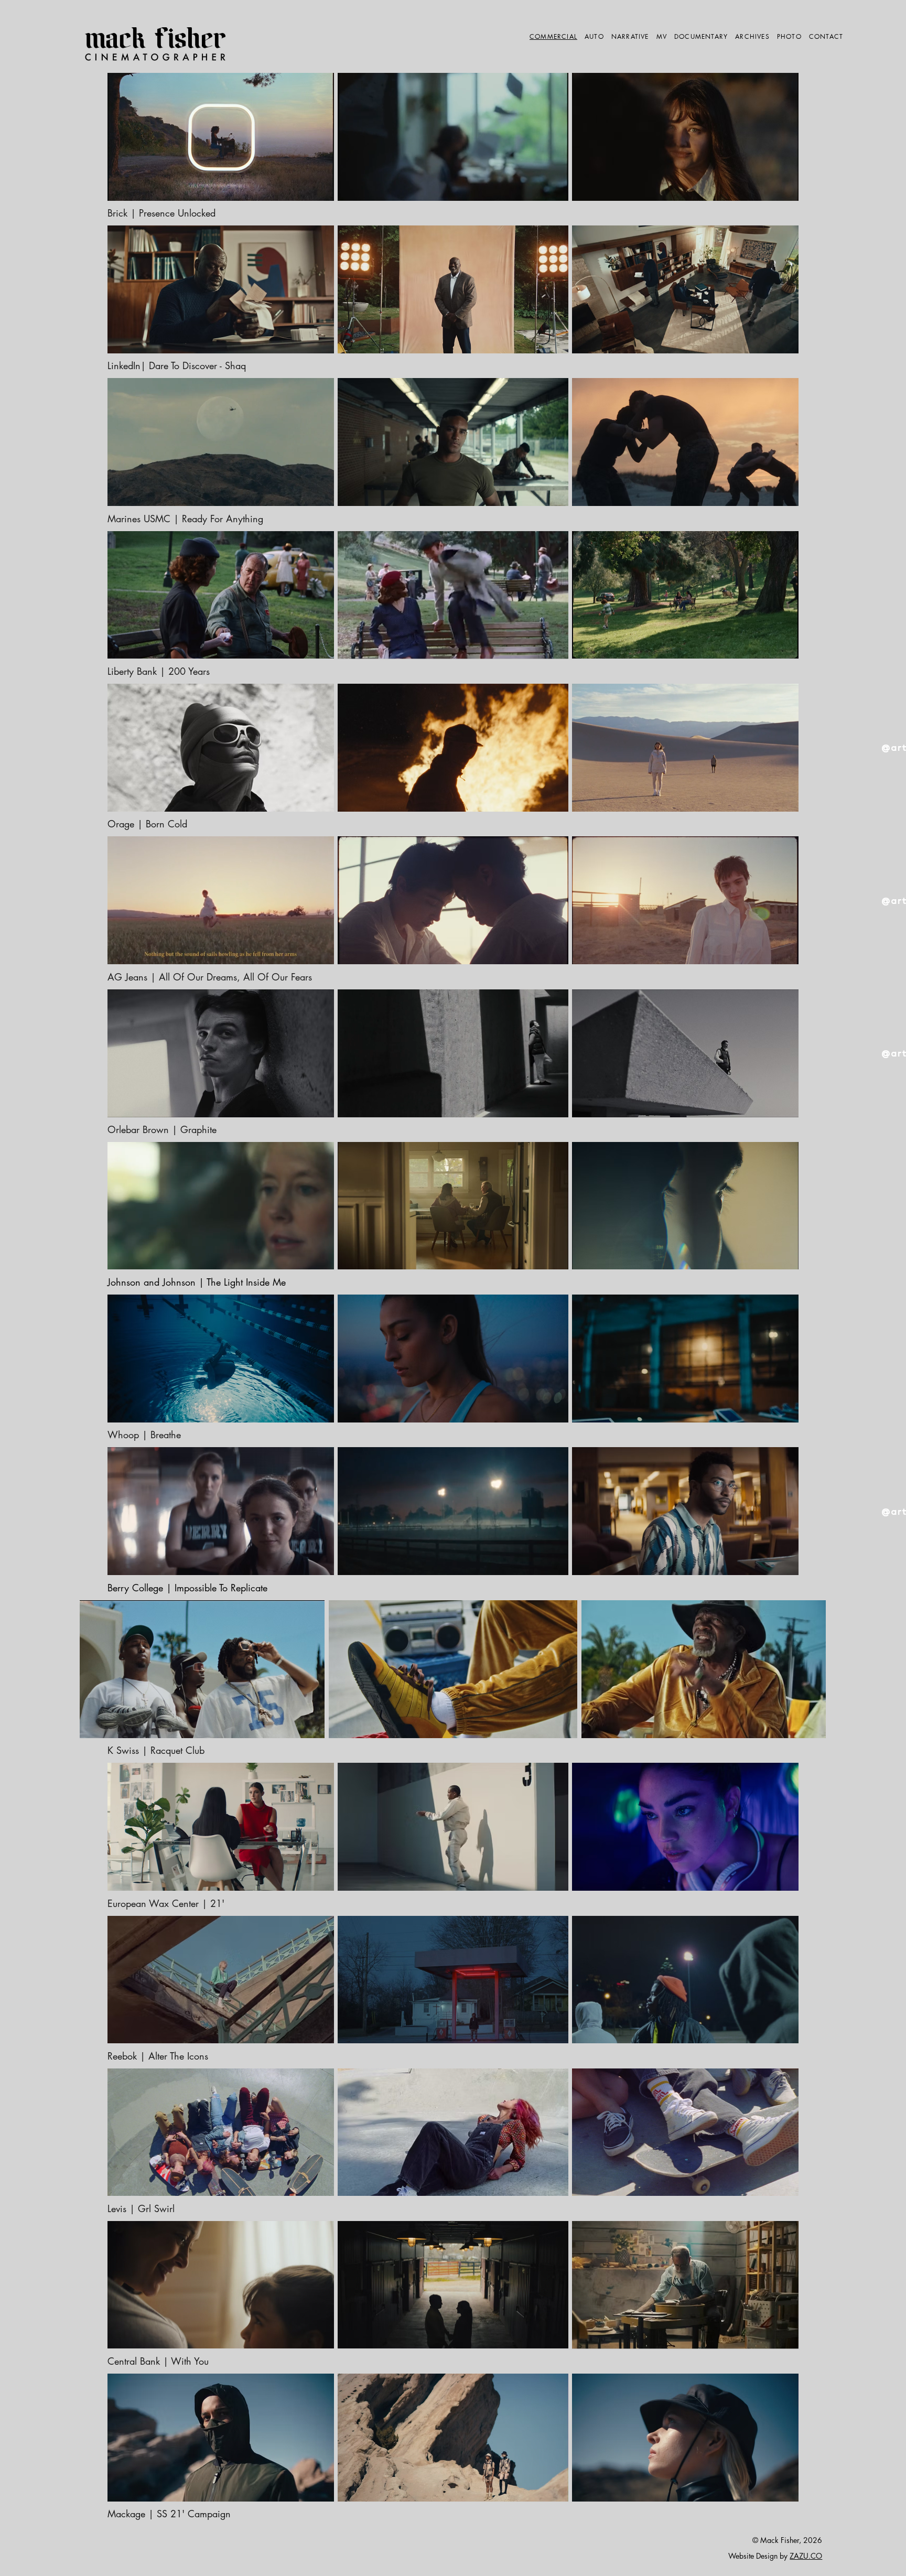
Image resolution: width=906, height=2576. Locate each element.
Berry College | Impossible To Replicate (187, 1588)
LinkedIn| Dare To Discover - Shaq (177, 365)
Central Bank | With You (158, 2361)
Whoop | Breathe (144, 1435)
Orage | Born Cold (147, 824)
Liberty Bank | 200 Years (159, 671)
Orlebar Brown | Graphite (164, 1129)
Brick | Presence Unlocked (161, 213)
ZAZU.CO (806, 2556)
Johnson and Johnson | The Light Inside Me (198, 1282)
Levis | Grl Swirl (141, 2208)
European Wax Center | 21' (166, 1903)
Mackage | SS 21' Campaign (169, 2514)
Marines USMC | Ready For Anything (185, 519)
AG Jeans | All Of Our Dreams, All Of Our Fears (210, 977)
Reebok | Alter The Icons (158, 2056)
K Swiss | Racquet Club (156, 1750)
